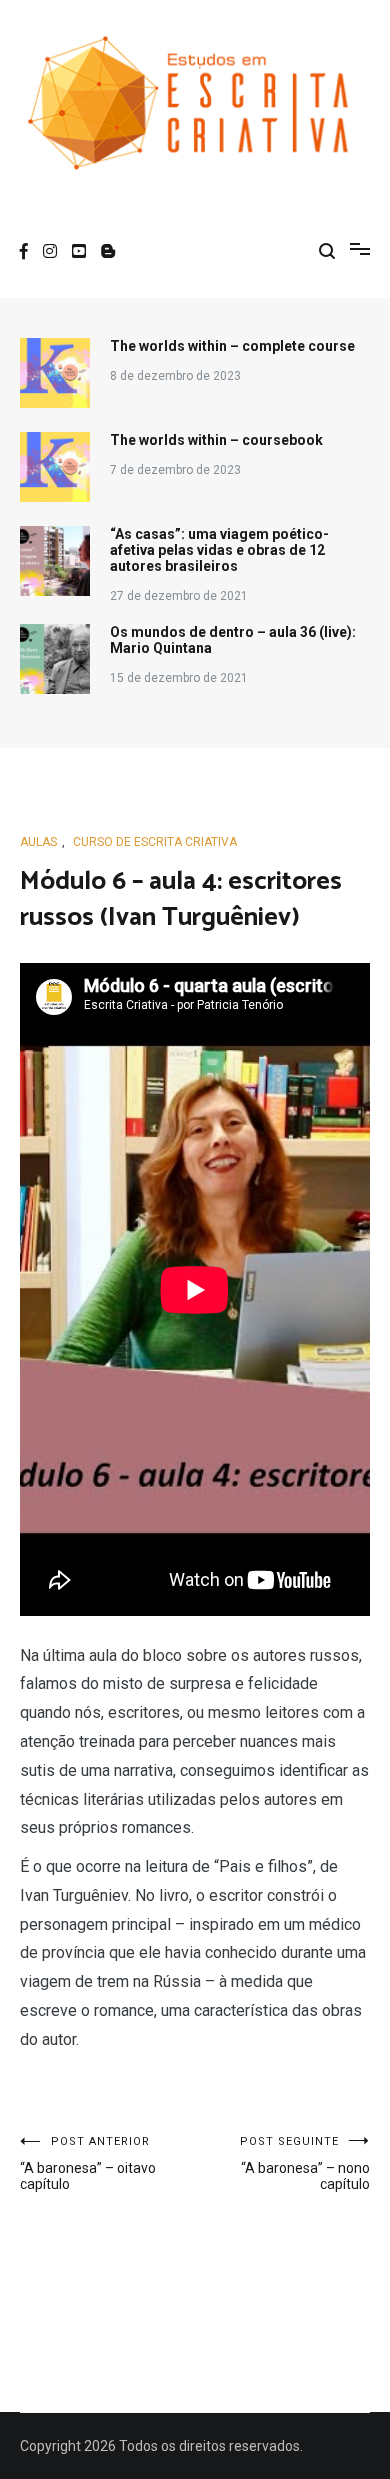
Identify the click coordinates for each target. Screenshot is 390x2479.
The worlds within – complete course (232, 346)
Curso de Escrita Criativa (155, 842)
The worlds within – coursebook (216, 440)
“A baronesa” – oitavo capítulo (88, 2163)
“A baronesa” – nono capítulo (305, 2163)
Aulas (38, 842)
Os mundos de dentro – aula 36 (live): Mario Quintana (233, 640)
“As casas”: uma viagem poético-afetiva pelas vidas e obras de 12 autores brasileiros (219, 550)
